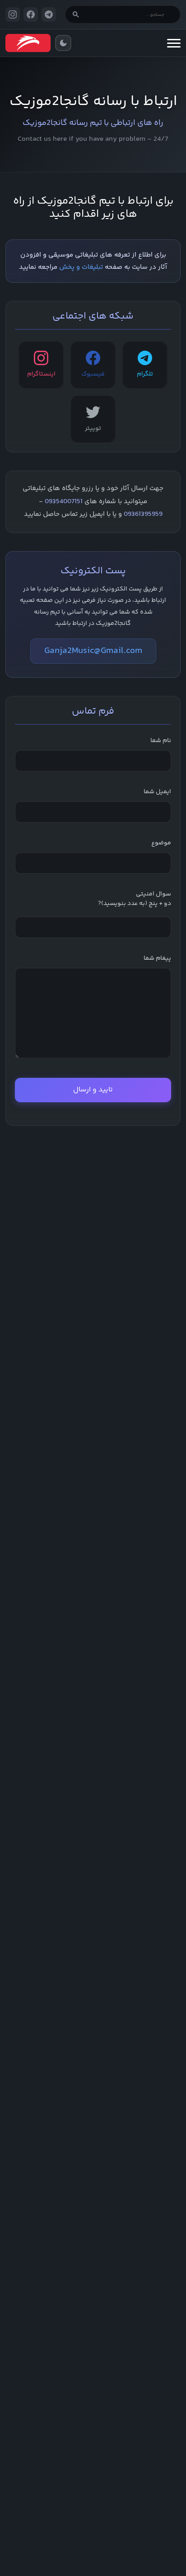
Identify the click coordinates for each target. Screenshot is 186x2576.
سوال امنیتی (135, 899)
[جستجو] (76, 14)
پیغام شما (157, 959)
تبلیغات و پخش (81, 267)
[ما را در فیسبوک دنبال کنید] (31, 14)
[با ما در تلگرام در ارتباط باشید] (49, 14)
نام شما (161, 741)
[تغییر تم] (63, 43)
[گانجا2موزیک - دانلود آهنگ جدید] (28, 43)
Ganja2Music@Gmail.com (93, 651)
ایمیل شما (157, 792)
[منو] (174, 43)
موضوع (161, 843)
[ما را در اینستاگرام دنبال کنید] (13, 14)
